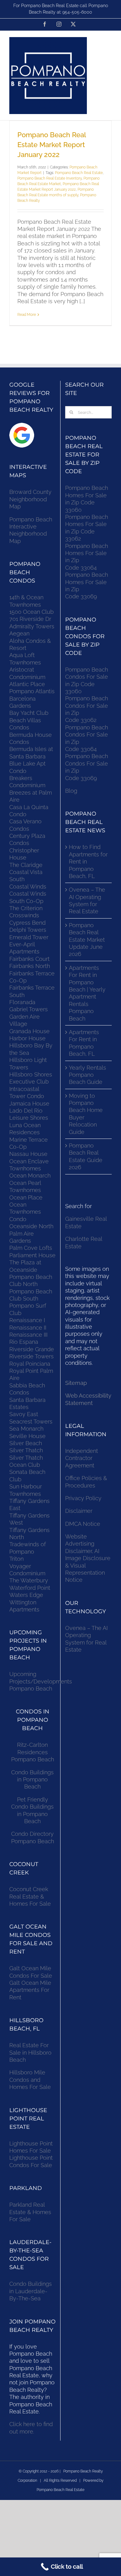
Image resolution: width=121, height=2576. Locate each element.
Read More (27, 315)
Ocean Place (26, 1197)
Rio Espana (24, 1342)
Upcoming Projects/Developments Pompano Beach (41, 1681)
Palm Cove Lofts (31, 1248)
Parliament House (32, 1255)
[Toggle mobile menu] (108, 41)
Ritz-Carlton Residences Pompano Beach (33, 1752)
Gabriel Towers (29, 1009)
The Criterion (26, 908)
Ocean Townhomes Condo (25, 1212)
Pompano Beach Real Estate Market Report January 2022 (52, 145)
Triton (16, 1559)
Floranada (22, 1002)
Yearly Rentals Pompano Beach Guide (87, 1075)
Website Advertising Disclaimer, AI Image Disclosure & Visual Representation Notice (88, 1558)
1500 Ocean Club (31, 612)
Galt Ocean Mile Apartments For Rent (30, 1990)
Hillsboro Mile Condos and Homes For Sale (30, 2080)
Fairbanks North (30, 966)
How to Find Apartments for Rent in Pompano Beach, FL (88, 861)
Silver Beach (26, 1443)
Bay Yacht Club (29, 713)
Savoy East (24, 1414)
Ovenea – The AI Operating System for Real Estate (87, 900)
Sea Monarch (26, 1429)
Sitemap (76, 1383)
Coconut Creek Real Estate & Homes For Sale (30, 1896)
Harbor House (27, 1038)
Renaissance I (27, 1320)
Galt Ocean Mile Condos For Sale (31, 1972)
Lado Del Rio (26, 1111)
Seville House (27, 1436)
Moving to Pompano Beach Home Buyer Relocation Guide (86, 1114)
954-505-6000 (77, 12)
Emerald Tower (29, 937)
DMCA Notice (83, 1524)
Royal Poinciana (31, 1364)
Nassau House (28, 1154)
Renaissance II (28, 1328)
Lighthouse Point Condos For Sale (31, 2161)
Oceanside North (31, 1226)
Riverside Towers (31, 1356)
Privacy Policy (83, 1498)
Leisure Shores (29, 1118)
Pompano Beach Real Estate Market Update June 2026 (87, 940)
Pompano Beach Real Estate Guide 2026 (86, 1156)
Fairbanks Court (29, 959)
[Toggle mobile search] (109, 48)
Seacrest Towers (31, 1422)
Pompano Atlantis (32, 691)
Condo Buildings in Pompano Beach (32, 1780)
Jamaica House (29, 1103)
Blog (71, 791)
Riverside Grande (32, 1349)
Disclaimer (80, 1511)
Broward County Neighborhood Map (30, 499)
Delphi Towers (28, 930)
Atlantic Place (27, 684)
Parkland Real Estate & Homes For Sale (30, 2212)
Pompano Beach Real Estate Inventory (49, 178)
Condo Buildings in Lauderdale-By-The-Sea (31, 2291)
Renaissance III (28, 1335)
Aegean (19, 633)
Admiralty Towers (32, 626)
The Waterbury (29, 1580)
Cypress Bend (27, 923)
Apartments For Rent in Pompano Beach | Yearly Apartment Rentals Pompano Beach (87, 993)
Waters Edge (26, 1595)
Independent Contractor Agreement (82, 1458)
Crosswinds (24, 915)
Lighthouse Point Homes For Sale (31, 2147)
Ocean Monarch (30, 1176)
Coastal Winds (28, 887)
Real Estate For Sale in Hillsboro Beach (30, 2052)
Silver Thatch (26, 1450)
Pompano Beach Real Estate (79, 173)
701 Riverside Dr (30, 619)
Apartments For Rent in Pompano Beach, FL (84, 1043)
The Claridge (26, 865)
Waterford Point (30, 1588)
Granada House (29, 1031)
